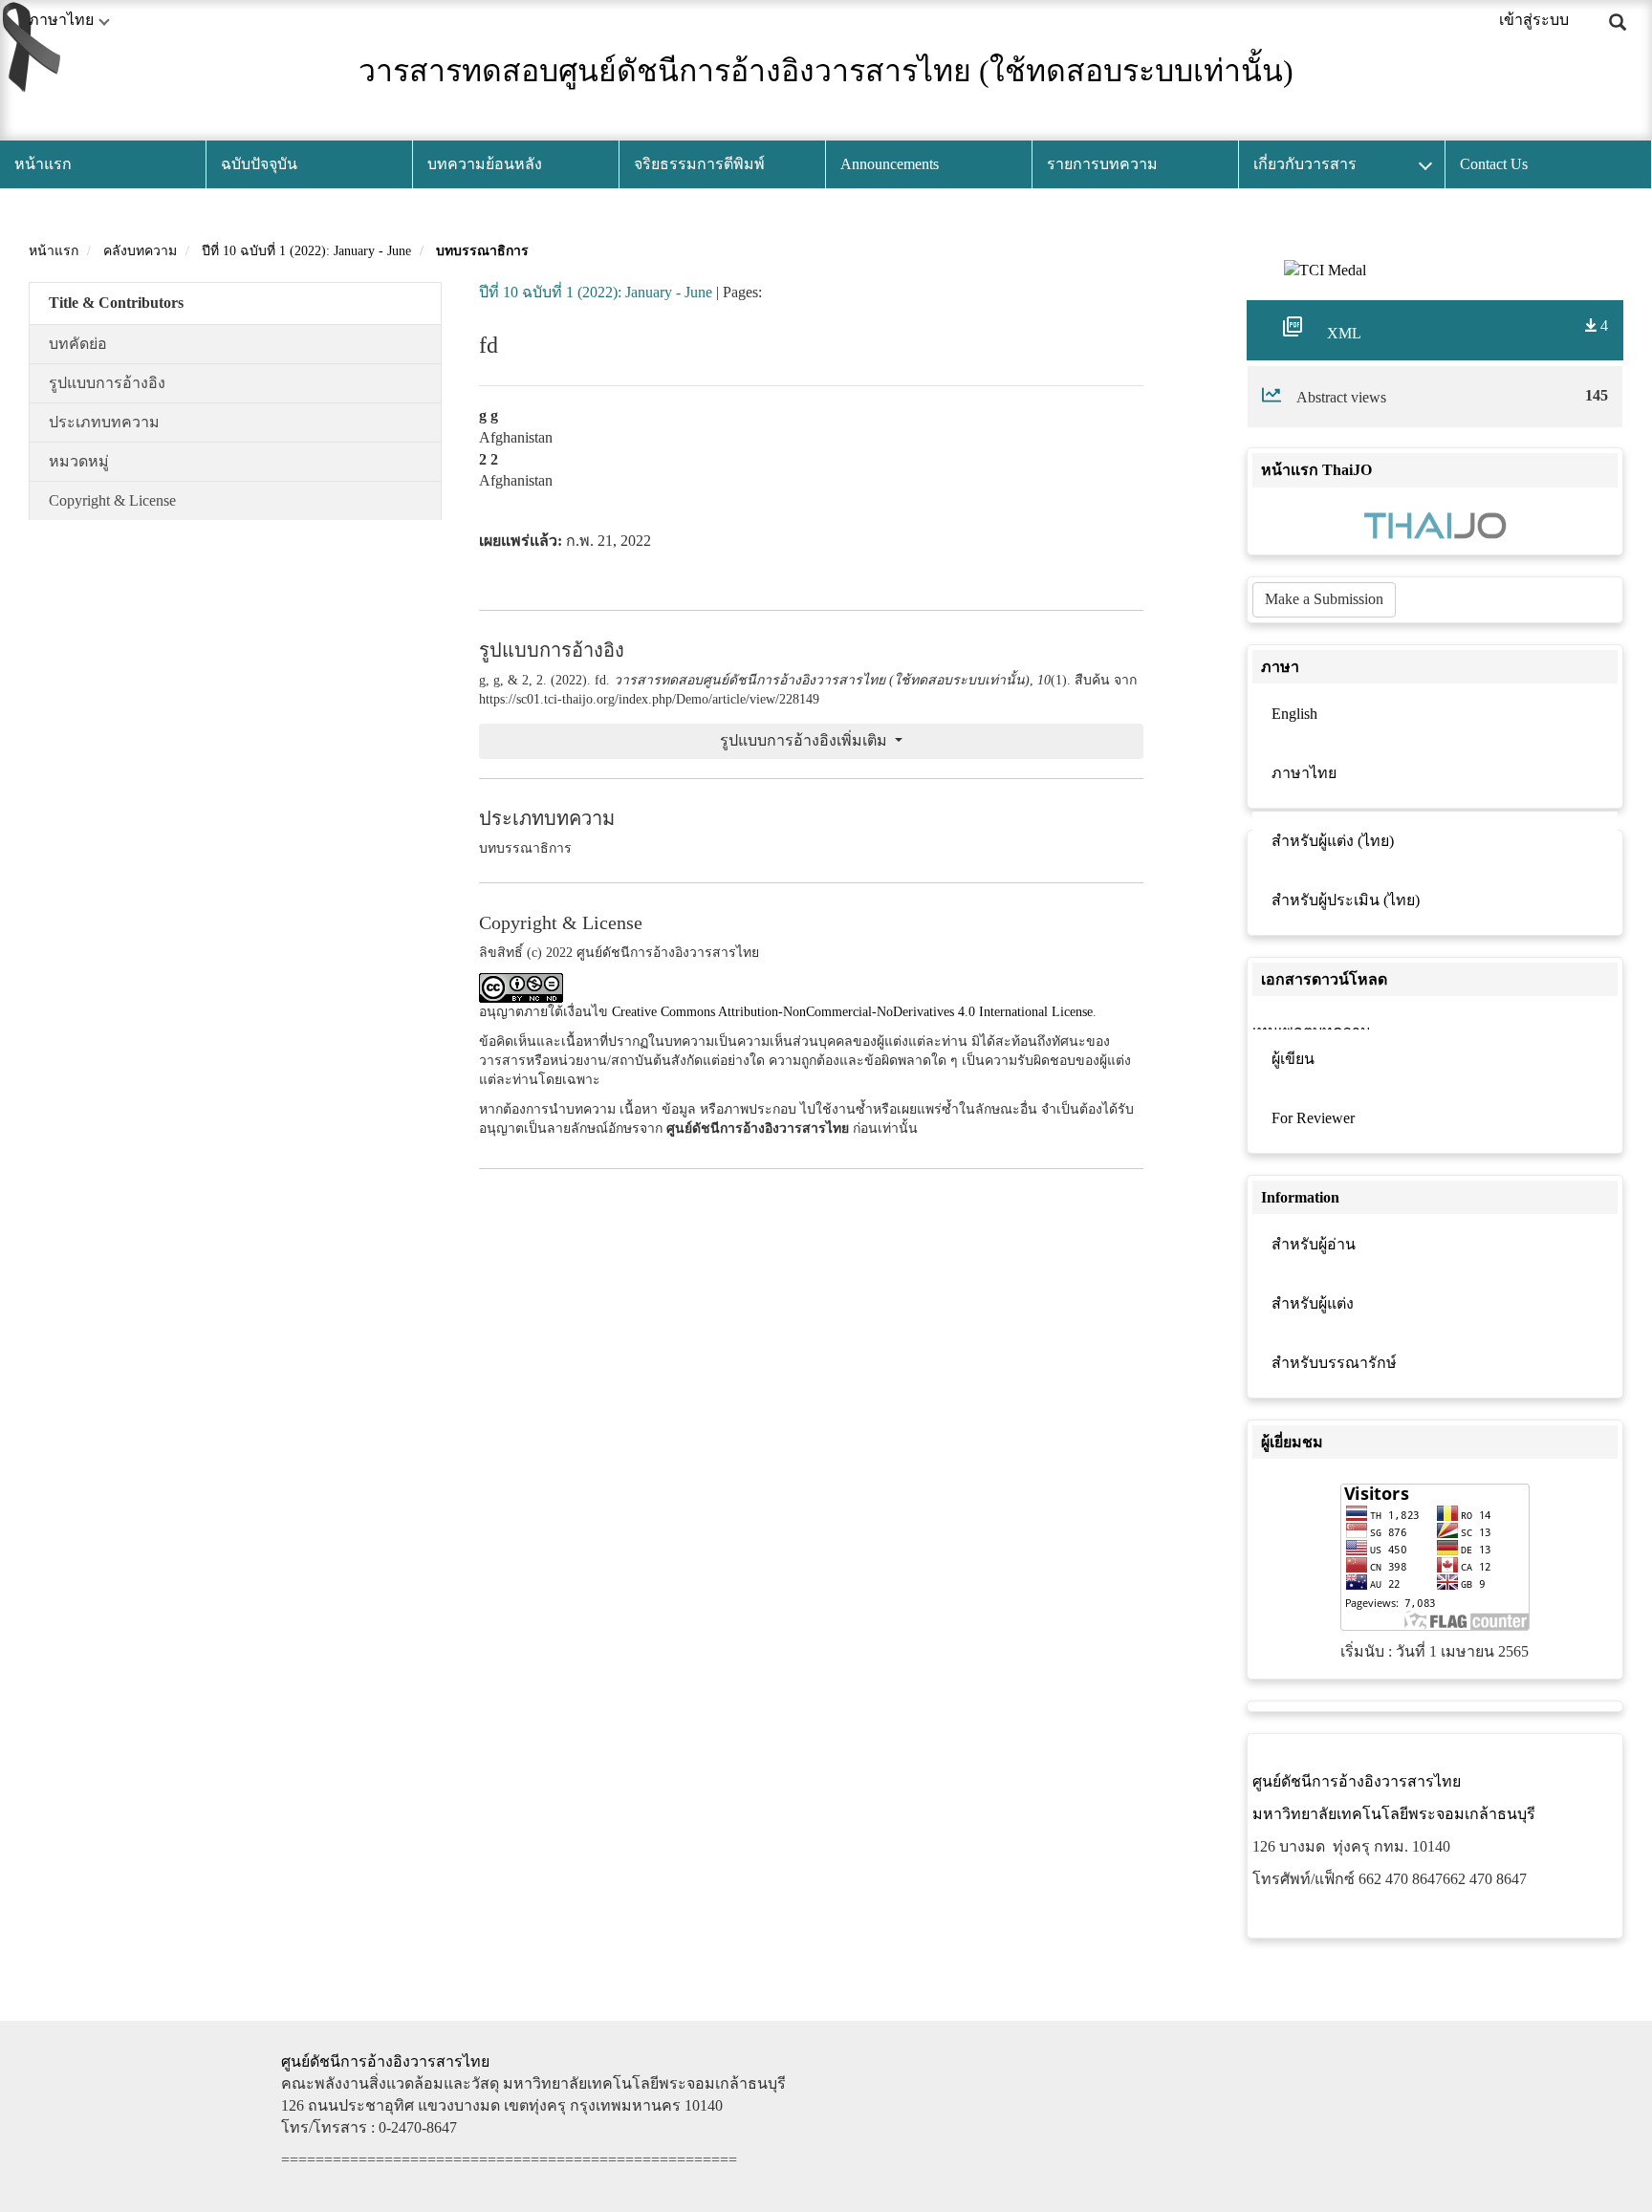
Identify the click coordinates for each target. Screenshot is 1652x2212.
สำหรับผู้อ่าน (1314, 1244)
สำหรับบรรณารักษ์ (1334, 1363)
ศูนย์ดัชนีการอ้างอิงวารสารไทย (385, 2061)
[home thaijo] (1435, 523)
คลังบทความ (140, 251)
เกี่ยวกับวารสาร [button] (1305, 164)
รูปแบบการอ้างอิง (107, 383)
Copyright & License (112, 500)
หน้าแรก (43, 164)
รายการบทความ (1102, 164)
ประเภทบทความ (104, 422)
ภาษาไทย (1304, 773)
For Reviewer (1313, 1118)
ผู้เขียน (1293, 1059)
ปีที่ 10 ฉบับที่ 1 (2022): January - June (306, 251)
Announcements (890, 164)
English (1294, 714)
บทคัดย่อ (78, 344)
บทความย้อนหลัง (485, 164)
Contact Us (1494, 164)
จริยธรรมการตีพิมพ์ (699, 164)
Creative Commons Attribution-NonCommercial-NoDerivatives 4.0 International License (852, 1012)
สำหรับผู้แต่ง (1313, 1303)
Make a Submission (1324, 599)
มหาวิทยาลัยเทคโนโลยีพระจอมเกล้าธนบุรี (1394, 1814)
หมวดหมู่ (79, 461)
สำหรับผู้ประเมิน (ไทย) (1346, 900)
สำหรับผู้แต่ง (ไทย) (1333, 841)
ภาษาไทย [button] (61, 20)
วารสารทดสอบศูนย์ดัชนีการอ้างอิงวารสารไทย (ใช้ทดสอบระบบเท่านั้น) (826, 71)
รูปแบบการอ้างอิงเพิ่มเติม (805, 740)
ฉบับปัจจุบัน (259, 164)
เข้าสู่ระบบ (1534, 20)
